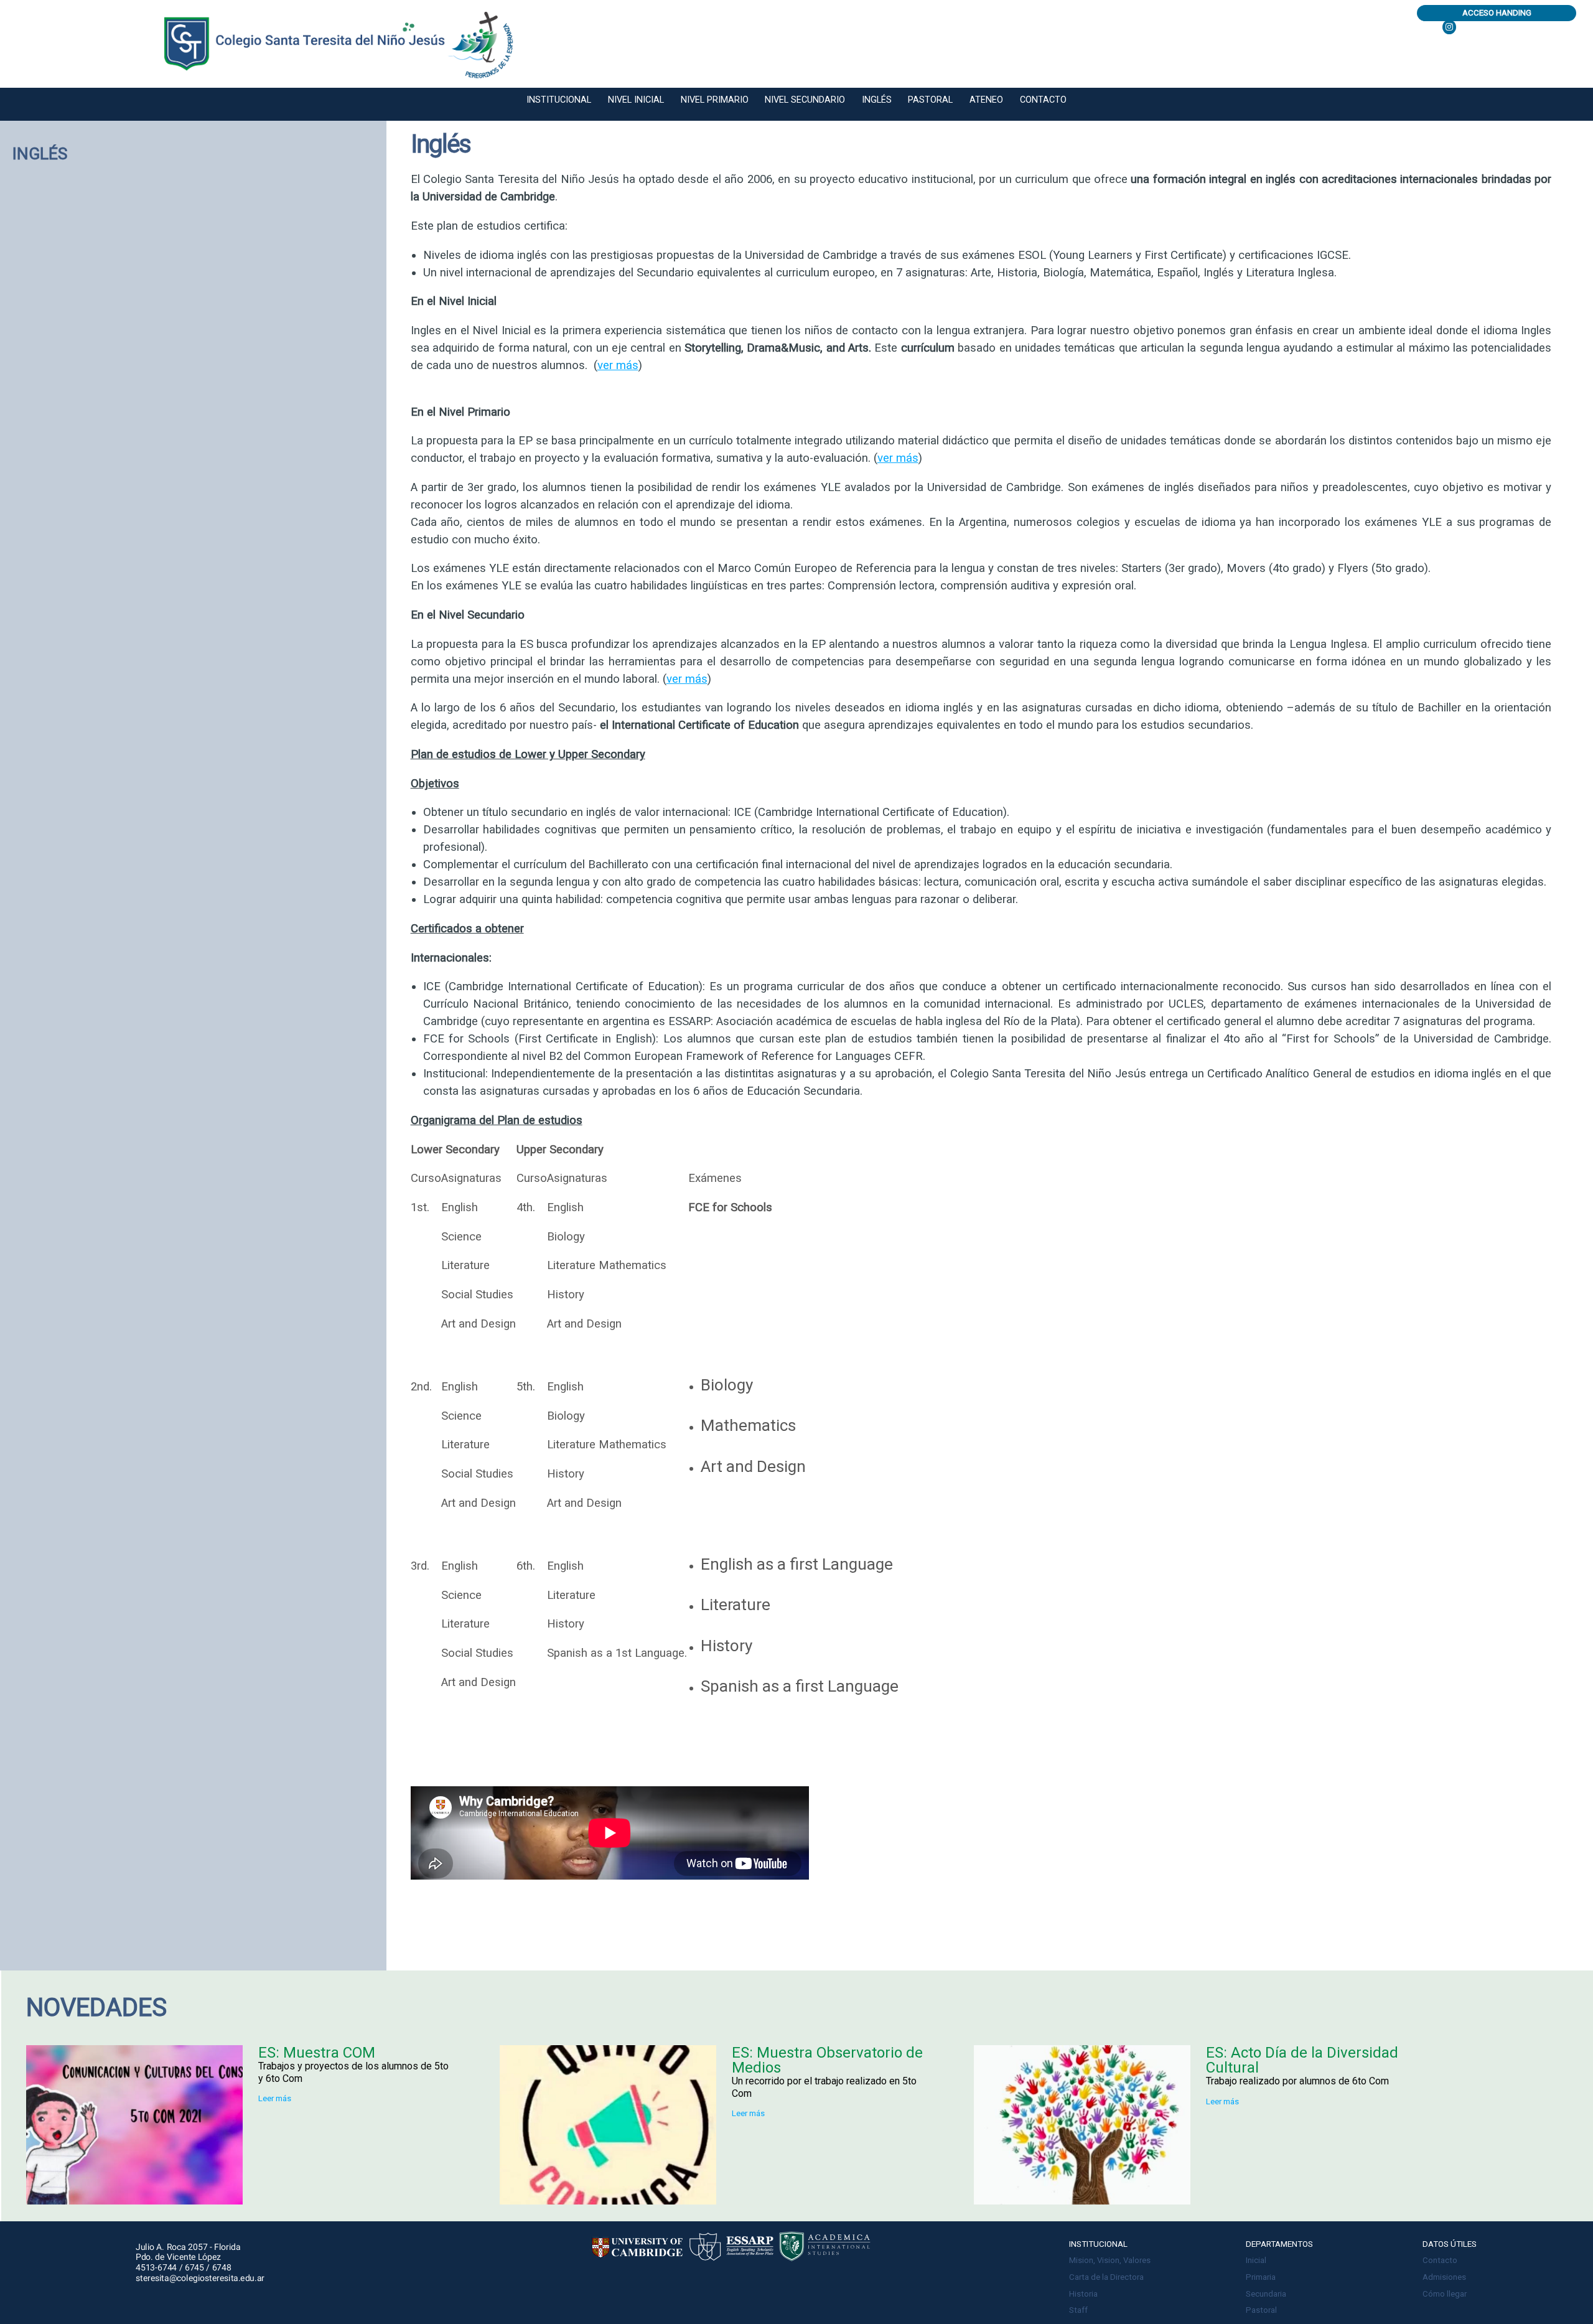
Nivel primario (715, 100)
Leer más (275, 2098)
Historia (1083, 2294)
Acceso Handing (1497, 13)
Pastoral (930, 100)
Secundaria (1266, 2294)
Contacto (1043, 100)
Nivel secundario (805, 100)
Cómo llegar (1445, 2294)
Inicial (1256, 2260)
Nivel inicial (636, 100)
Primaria (1261, 2277)
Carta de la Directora (1106, 2277)
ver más (618, 365)
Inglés (877, 100)
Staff (1078, 2310)
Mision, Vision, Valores (1110, 2260)
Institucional (559, 100)
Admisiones (1444, 2277)
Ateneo (986, 100)
